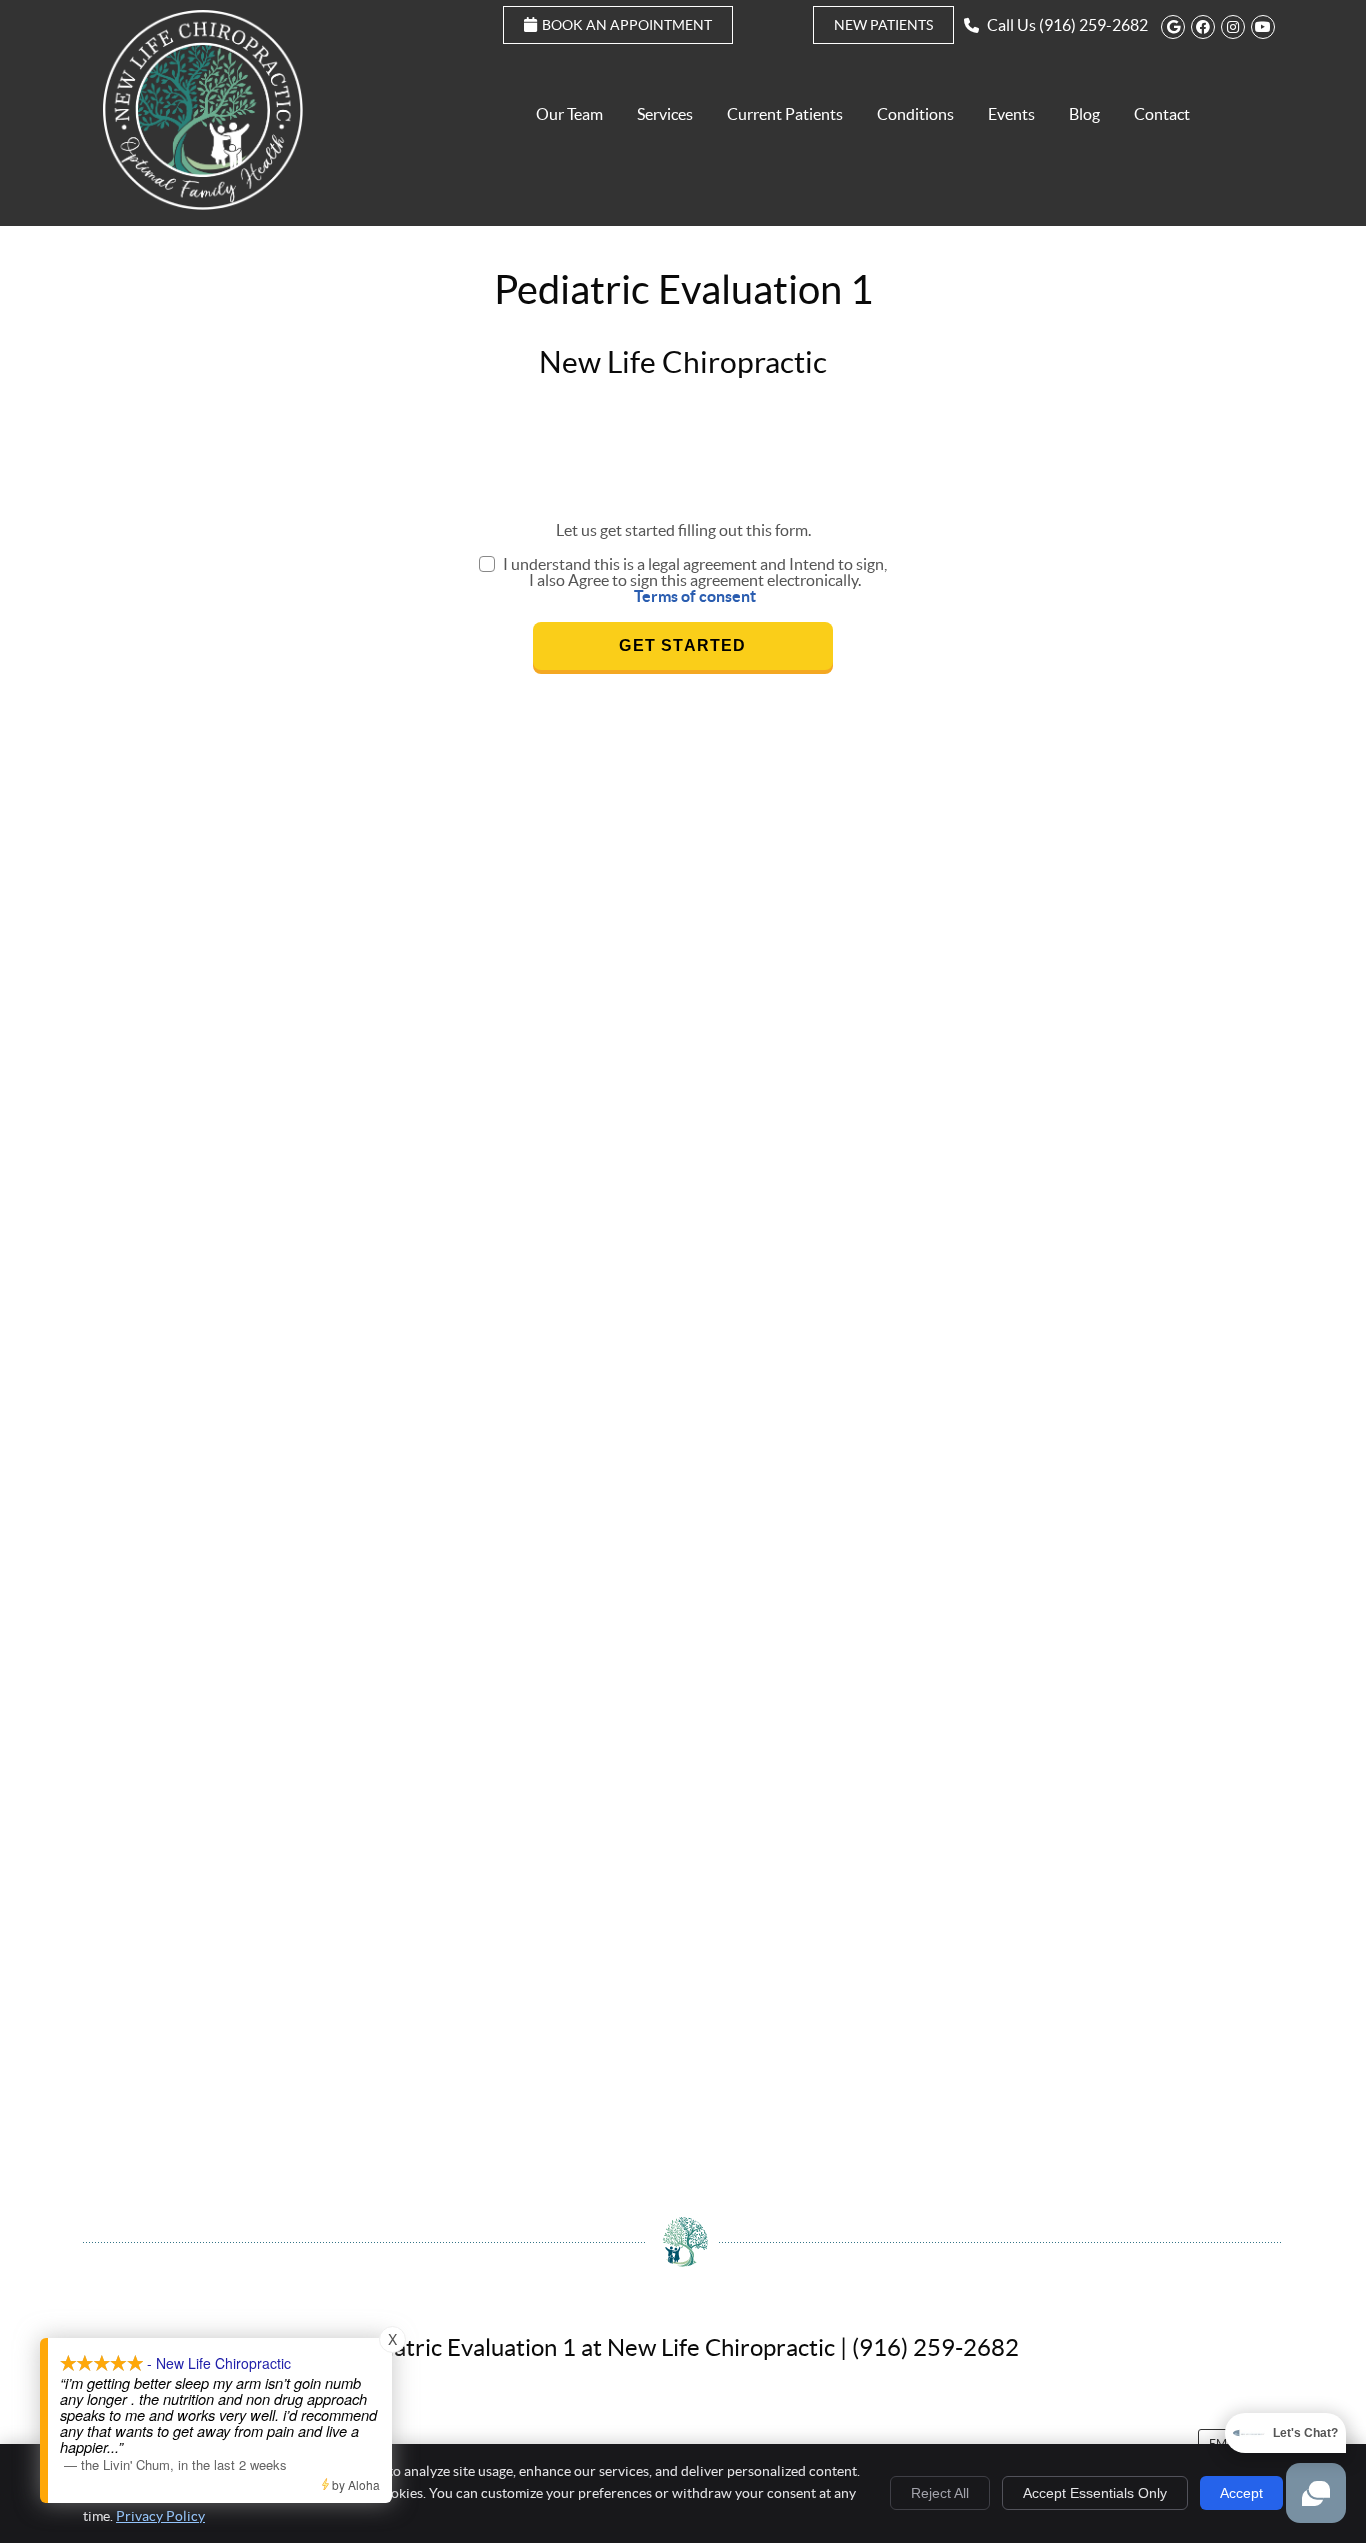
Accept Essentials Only (1095, 2493)
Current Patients (785, 114)
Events (1011, 114)
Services (665, 114)
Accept (1241, 2493)
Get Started (682, 645)
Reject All (940, 2493)
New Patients (883, 25)
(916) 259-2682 (1093, 25)
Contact (1162, 114)
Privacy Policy (160, 2516)
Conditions (915, 114)
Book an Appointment (627, 25)
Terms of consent (695, 596)
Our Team (569, 114)
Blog (1084, 114)
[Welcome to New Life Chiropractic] (203, 204)
